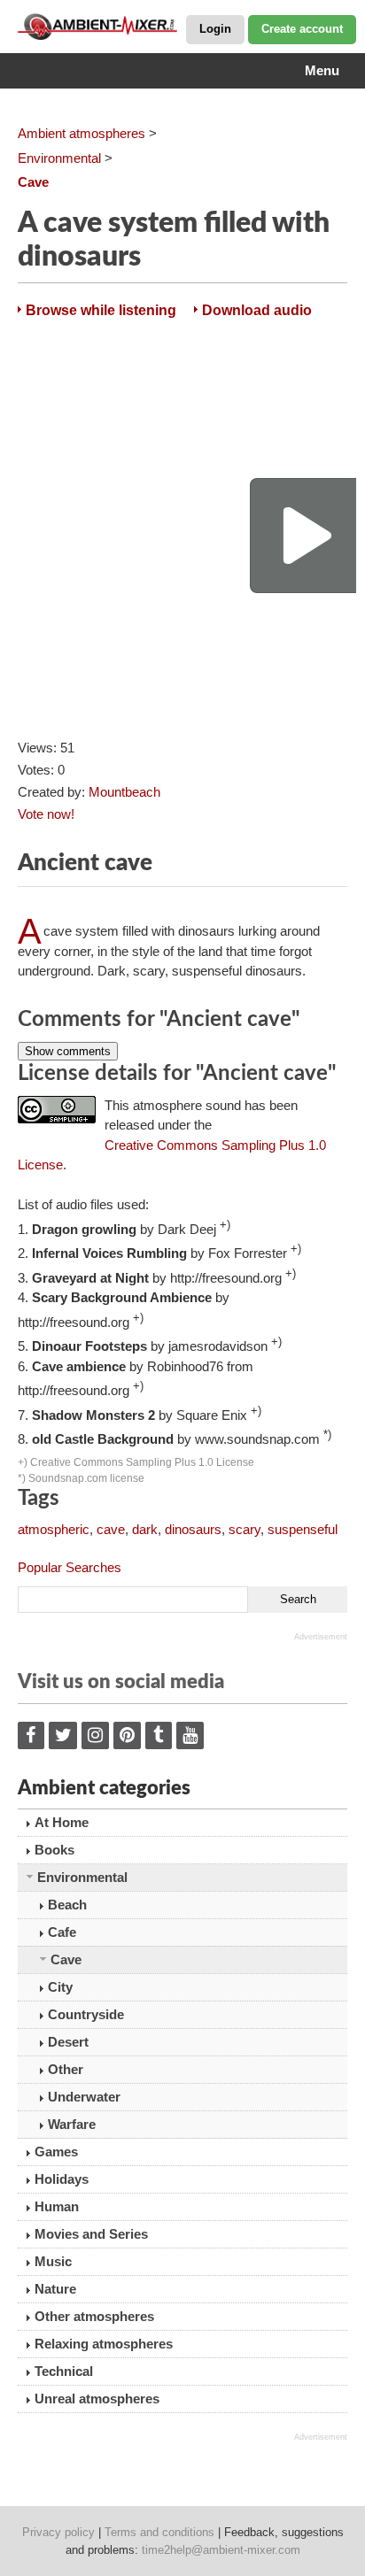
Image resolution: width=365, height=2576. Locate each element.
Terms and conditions (159, 2532)
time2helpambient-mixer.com (221, 2550)
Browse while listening (101, 310)
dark (145, 1529)
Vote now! (46, 814)
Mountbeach (124, 792)
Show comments (68, 1051)
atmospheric (54, 1529)
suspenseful (303, 1529)
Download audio (257, 310)
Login (215, 29)
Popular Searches (70, 1567)
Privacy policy (58, 2532)
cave (111, 1529)
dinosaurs (193, 1529)
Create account (302, 29)
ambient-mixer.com (106, 27)
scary (245, 1529)
